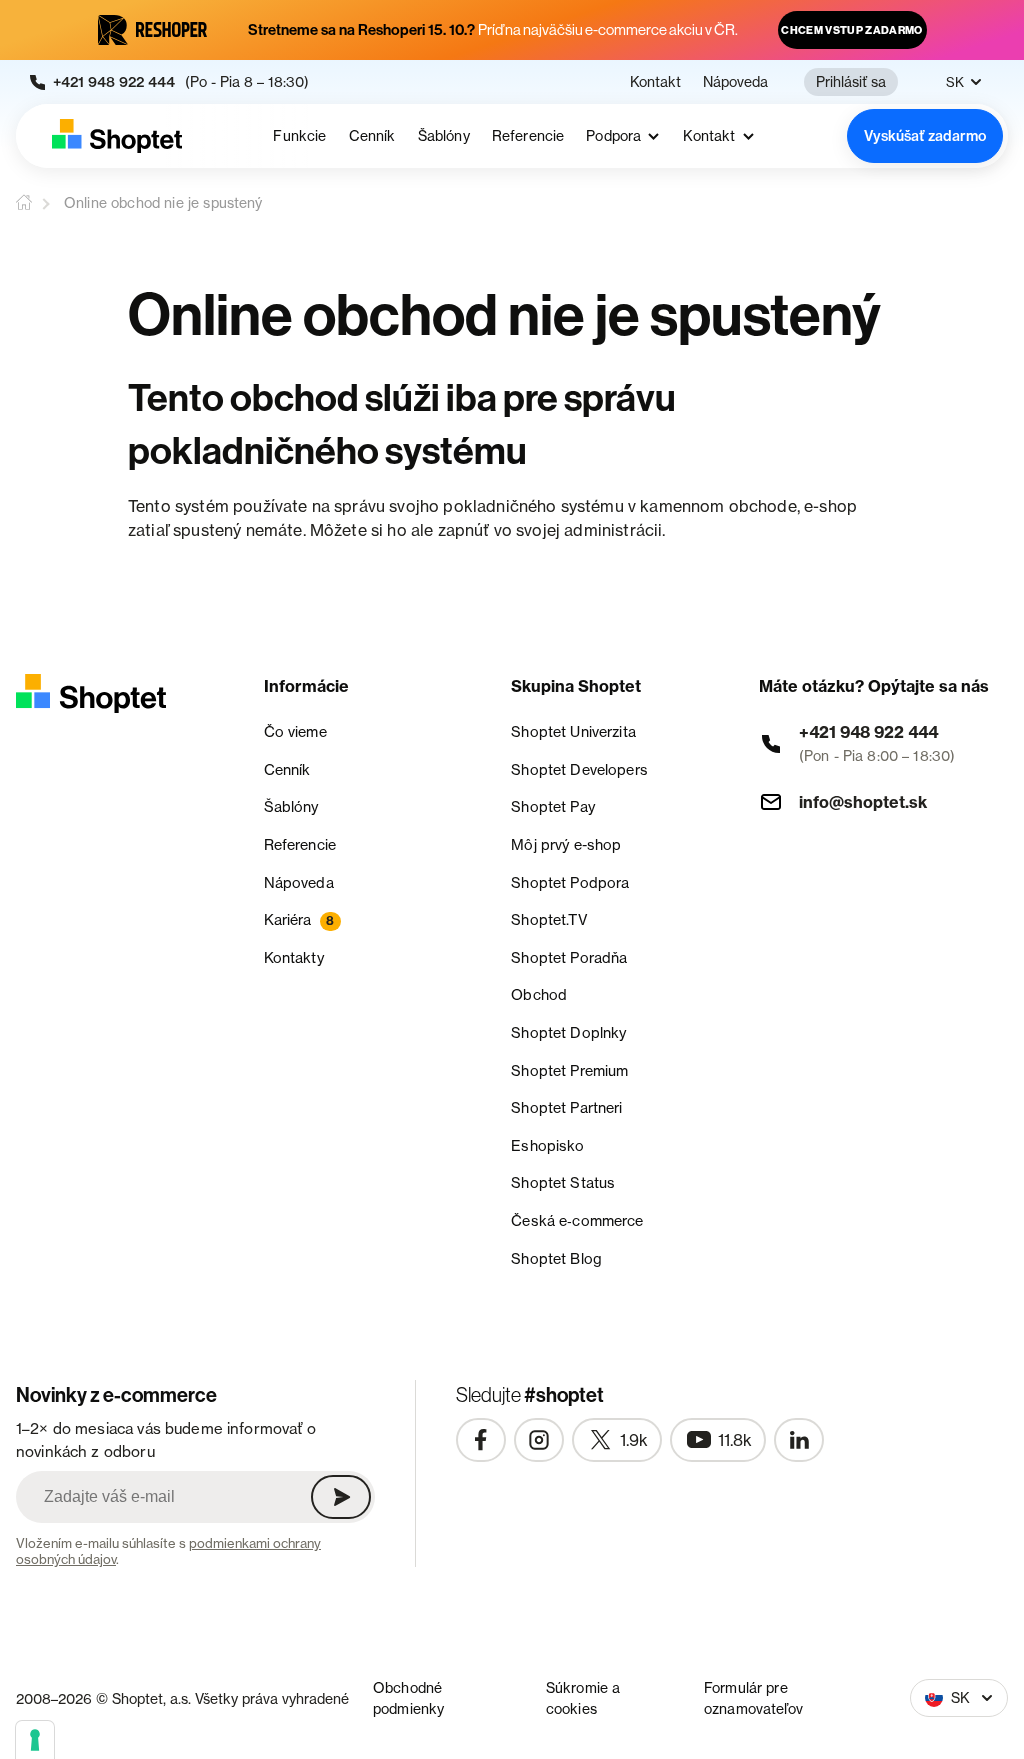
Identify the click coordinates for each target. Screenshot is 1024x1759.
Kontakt (655, 82)
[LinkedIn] (799, 1440)
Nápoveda (735, 82)
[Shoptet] (117, 136)
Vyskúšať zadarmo (925, 136)
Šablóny (444, 136)
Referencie (528, 136)
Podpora (613, 136)
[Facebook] (481, 1440)
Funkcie (299, 136)
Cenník (372, 136)
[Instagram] (539, 1440)
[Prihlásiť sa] (341, 1497)
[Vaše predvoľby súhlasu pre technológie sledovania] (35, 1740)
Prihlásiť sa (851, 81)
